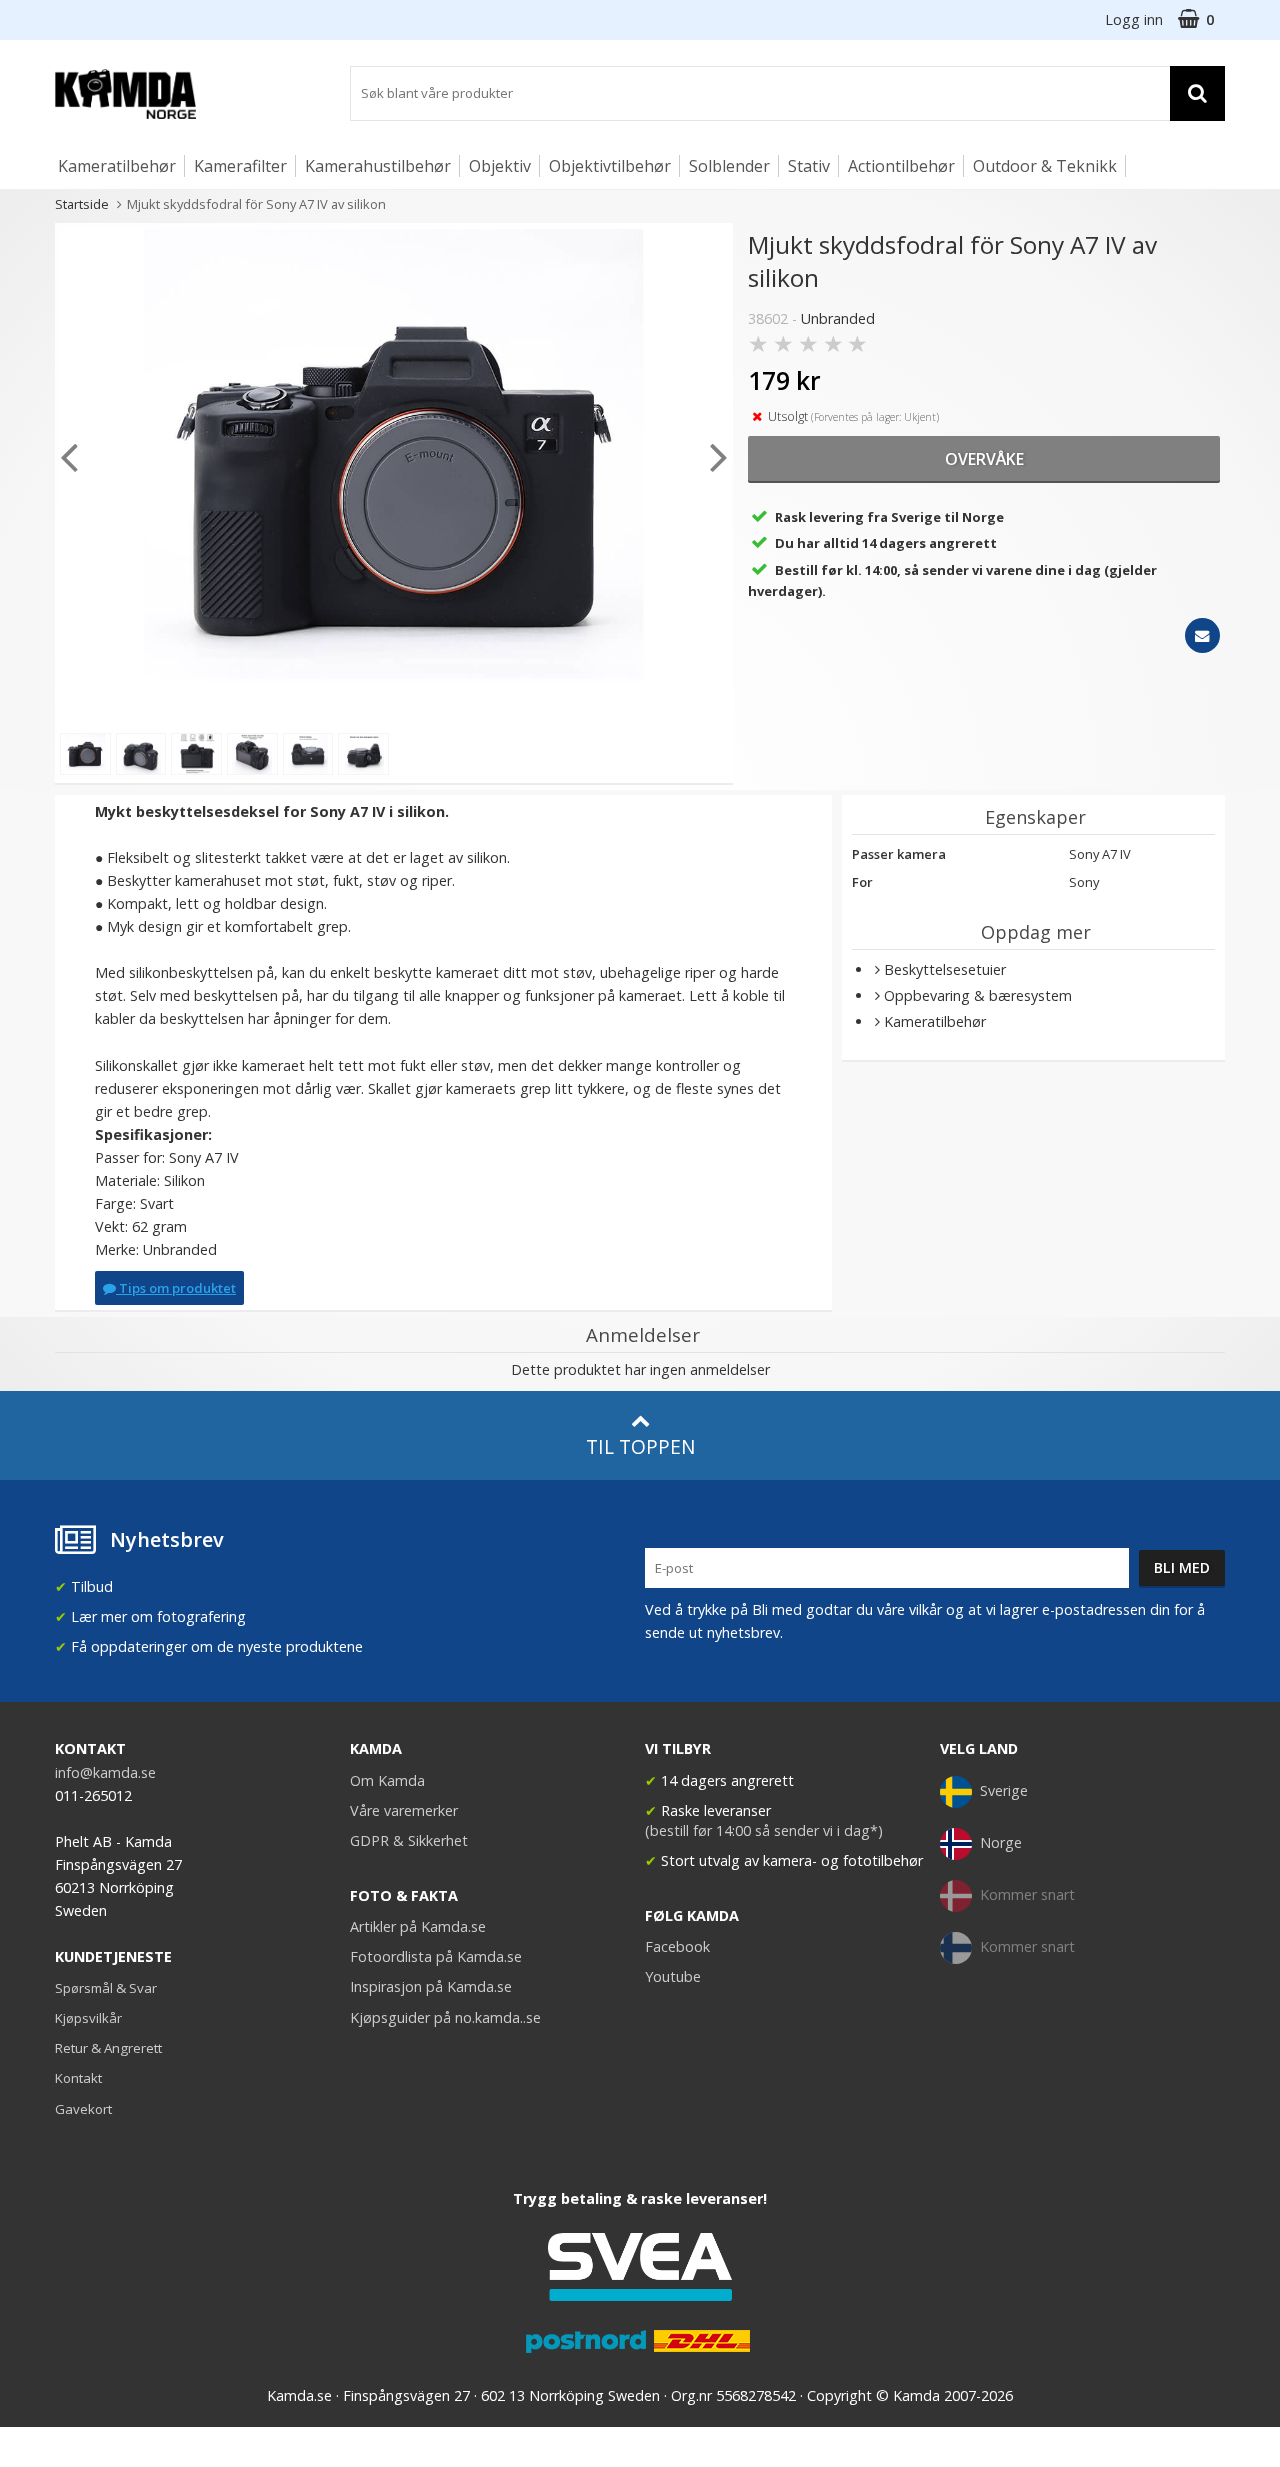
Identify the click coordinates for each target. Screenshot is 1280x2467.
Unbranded (838, 318)
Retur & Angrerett (108, 2048)
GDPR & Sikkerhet (409, 1840)
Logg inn (1134, 19)
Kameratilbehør (117, 166)
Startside (82, 204)
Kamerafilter (240, 166)
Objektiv (500, 166)
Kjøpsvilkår (88, 2018)
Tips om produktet (176, 1288)
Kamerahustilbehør (378, 166)
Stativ (809, 166)
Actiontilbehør (901, 166)
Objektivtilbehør (610, 166)
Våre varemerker (404, 1810)
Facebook (677, 1946)
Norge (1001, 1842)
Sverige (1004, 1790)
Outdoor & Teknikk (1045, 166)
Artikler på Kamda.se (418, 1926)
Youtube (673, 1976)
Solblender (729, 166)
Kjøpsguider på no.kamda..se (445, 2017)
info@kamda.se (105, 1772)
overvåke (984, 459)
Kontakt (78, 2078)
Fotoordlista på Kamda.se (436, 1956)
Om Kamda (387, 1780)
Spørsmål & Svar (106, 1988)
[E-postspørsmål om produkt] (1202, 635)
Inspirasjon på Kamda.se (431, 1986)
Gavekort (83, 2109)
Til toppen (640, 1446)
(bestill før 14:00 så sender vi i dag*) (764, 1830)
